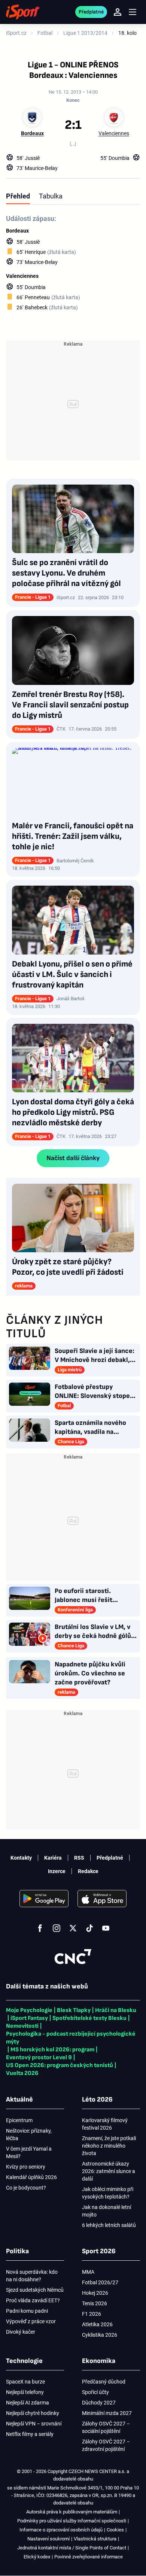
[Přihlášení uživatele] (118, 12)
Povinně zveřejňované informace (89, 2557)
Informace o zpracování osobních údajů (61, 2530)
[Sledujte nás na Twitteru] (73, 1928)
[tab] (18, 196)
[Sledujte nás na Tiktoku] (89, 1928)
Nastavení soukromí (48, 2539)
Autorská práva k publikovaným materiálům (72, 2512)
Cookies (115, 2530)
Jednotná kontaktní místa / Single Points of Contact (72, 2548)
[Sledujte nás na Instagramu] (57, 1928)
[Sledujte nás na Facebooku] (40, 1928)
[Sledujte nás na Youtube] (106, 1928)
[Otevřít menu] (133, 12)
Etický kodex (37, 2557)
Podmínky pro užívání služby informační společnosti (72, 2521)
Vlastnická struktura (95, 2539)
